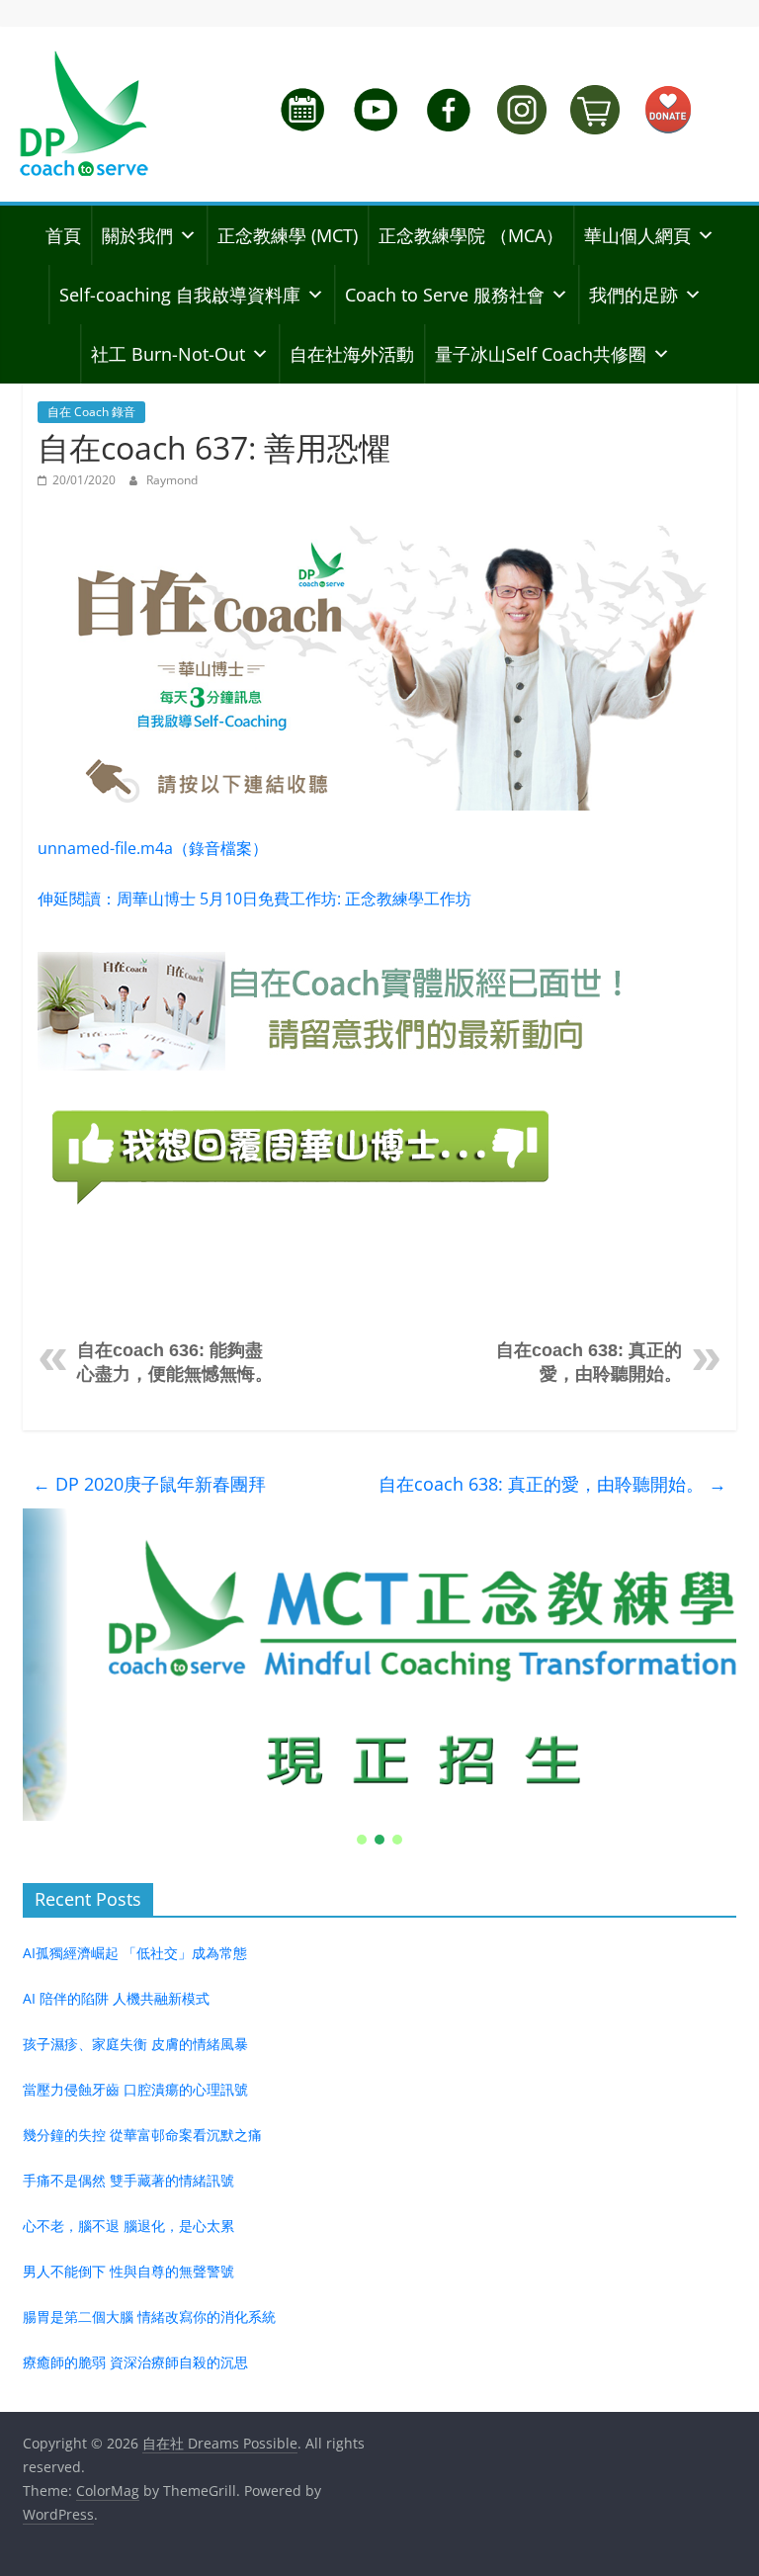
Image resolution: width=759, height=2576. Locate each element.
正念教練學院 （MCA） (471, 235)
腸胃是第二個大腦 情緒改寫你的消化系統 (149, 2317)
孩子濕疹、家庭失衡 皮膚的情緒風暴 (135, 2044)
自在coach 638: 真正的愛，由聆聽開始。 (552, 1484)
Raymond (172, 480)
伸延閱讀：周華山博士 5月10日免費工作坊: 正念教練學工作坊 (254, 899)
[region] (379, 1678)
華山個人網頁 (637, 235)
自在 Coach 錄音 (91, 412)
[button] (379, 1665)
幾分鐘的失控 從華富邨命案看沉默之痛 (142, 2135)
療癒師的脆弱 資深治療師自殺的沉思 (135, 2362)
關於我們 (137, 235)
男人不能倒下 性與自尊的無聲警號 (128, 2271)
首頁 (63, 235)
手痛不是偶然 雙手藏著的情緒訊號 (128, 2180)
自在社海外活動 (352, 354)
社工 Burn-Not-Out (168, 354)
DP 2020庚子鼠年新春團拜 (149, 1484)
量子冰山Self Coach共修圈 (541, 354)
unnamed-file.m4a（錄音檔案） (153, 848)
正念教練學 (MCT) (288, 235)
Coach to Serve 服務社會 (445, 295)
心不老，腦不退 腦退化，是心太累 (128, 2226)
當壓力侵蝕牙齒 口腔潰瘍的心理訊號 (135, 2089)
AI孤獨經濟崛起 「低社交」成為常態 (135, 1953)
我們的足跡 (633, 295)
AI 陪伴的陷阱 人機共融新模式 (116, 1998)
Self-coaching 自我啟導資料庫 (180, 295)
